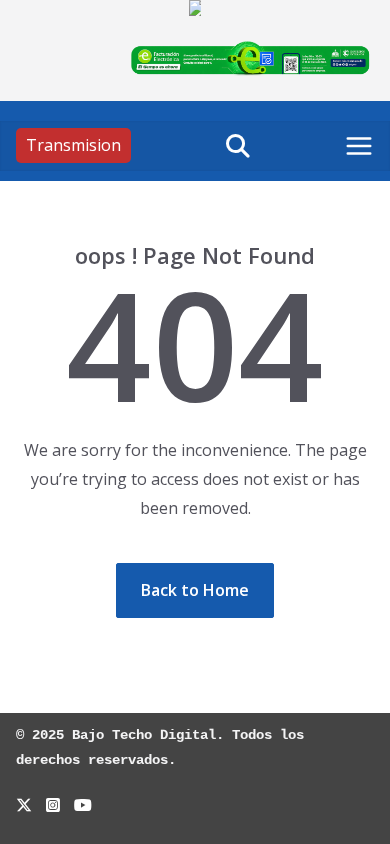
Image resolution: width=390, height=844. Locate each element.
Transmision (73, 145)
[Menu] (359, 146)
